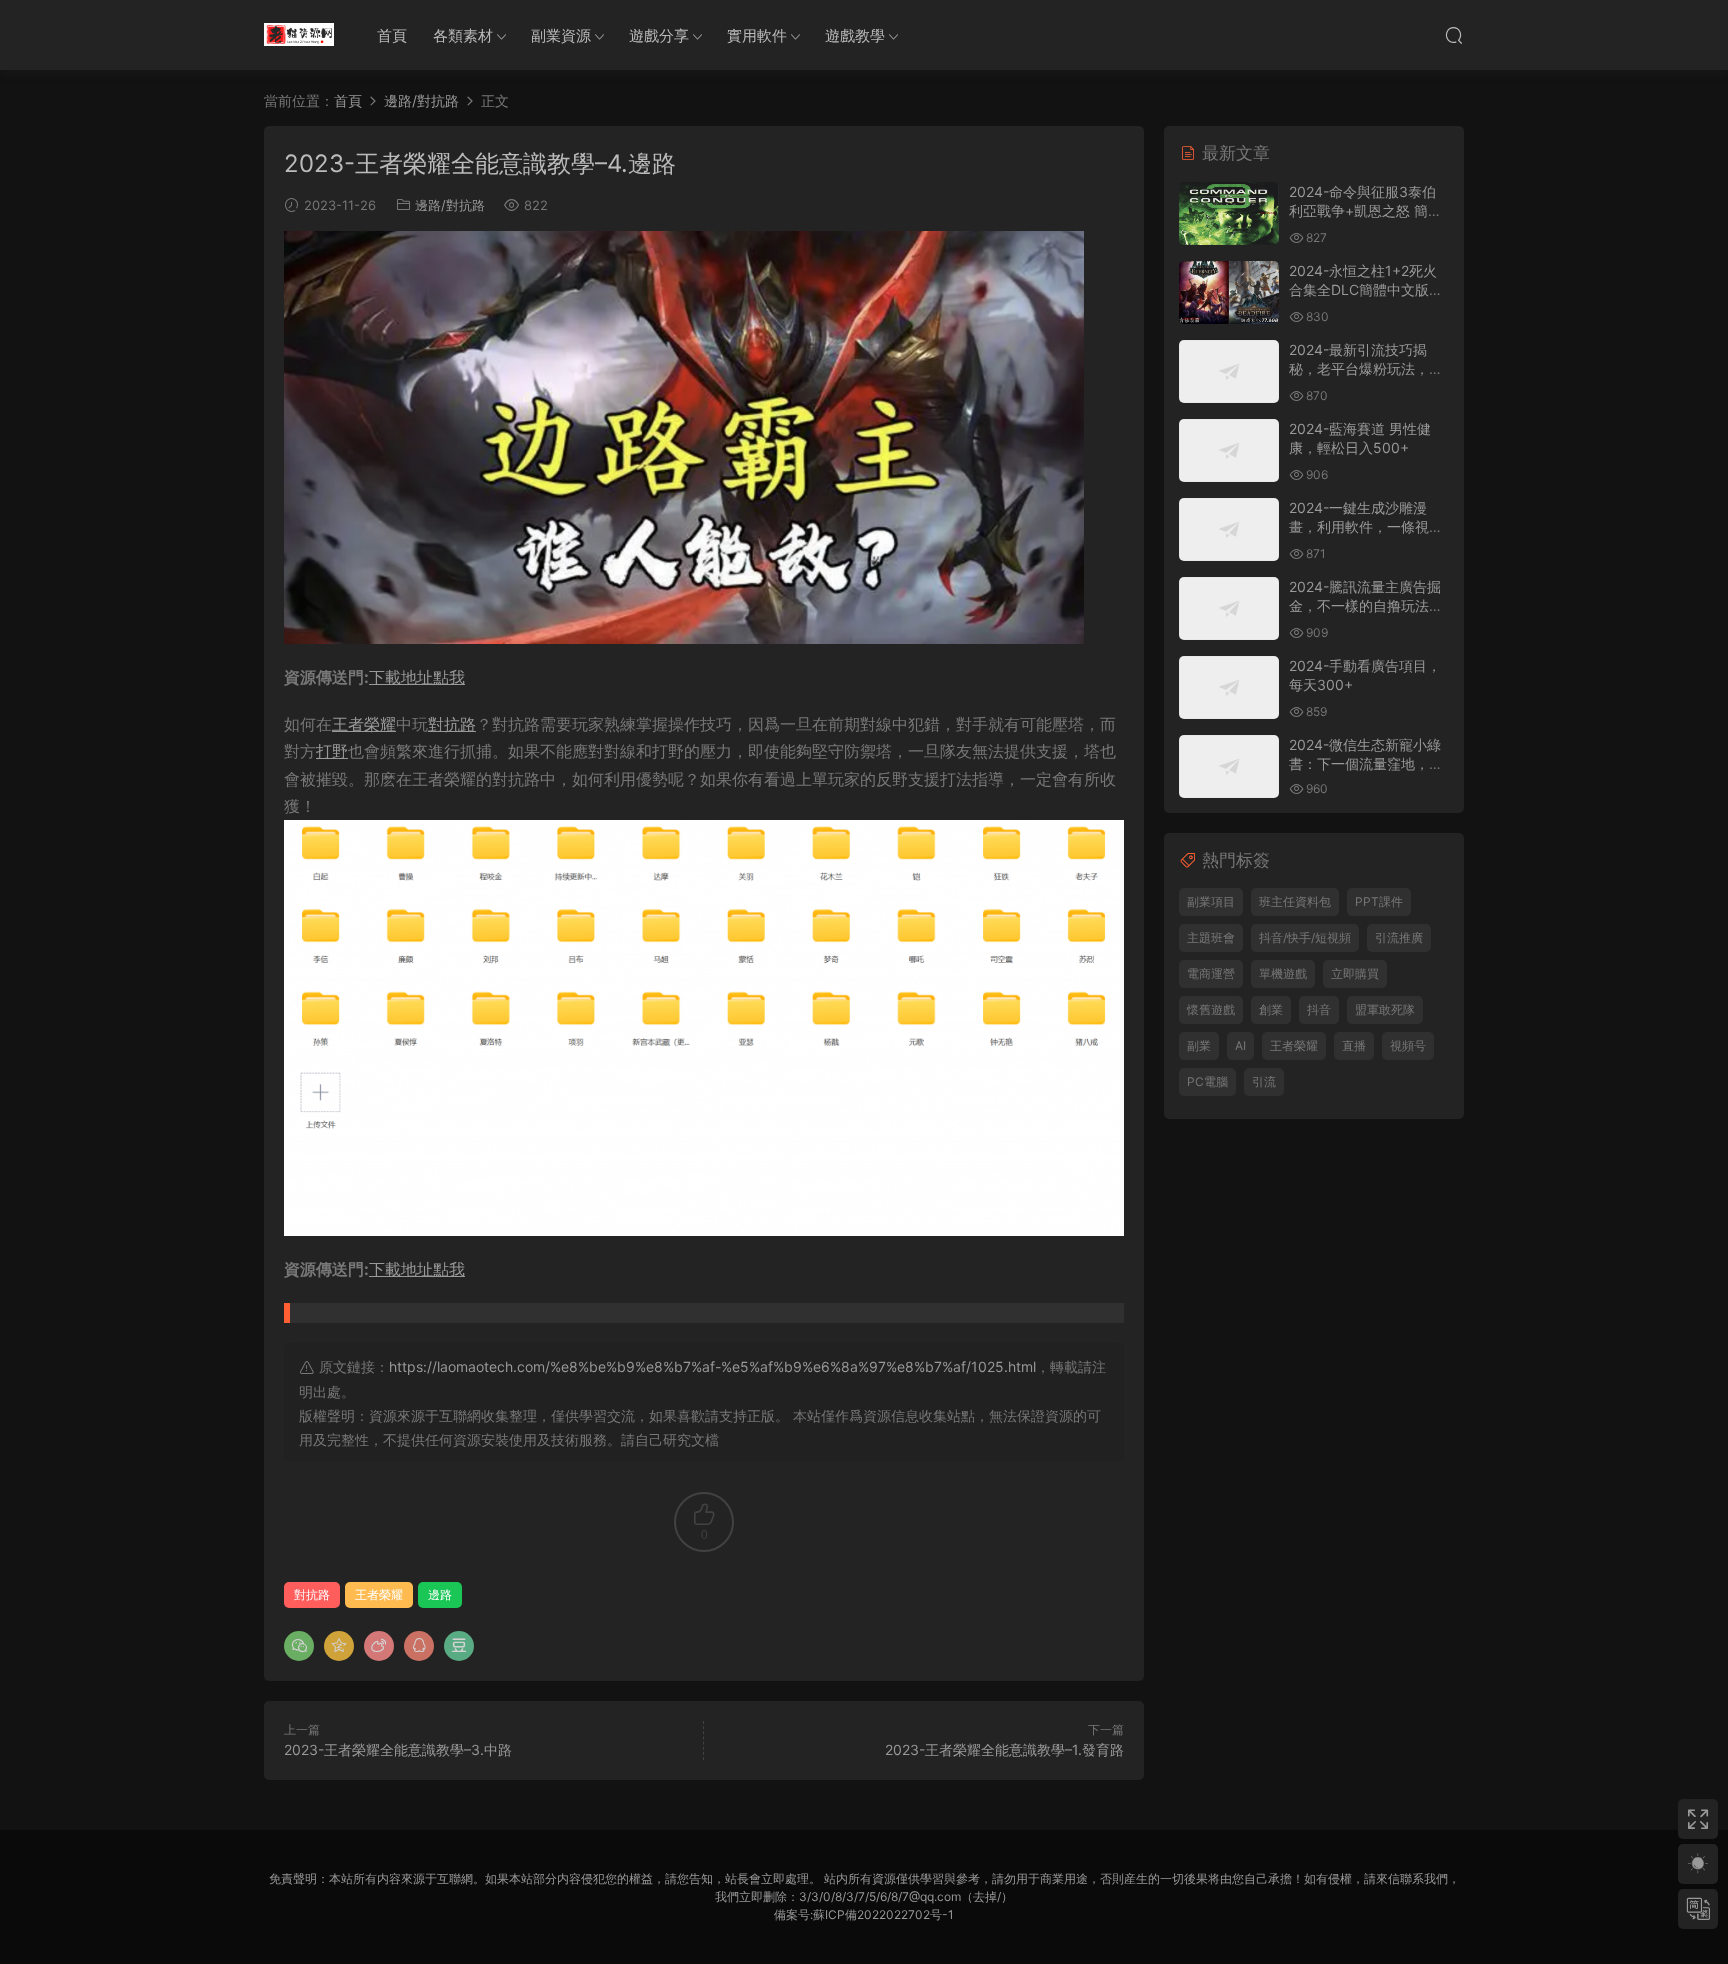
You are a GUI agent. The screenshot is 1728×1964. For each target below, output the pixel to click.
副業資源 (561, 35)
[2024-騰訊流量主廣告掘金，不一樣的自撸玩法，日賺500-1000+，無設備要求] (1229, 608)
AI (1240, 1045)
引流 (1264, 1081)
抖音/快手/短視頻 (1305, 937)
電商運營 (1211, 973)
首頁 (392, 35)
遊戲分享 (659, 35)
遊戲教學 (855, 35)
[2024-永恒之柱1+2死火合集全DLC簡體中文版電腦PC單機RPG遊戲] (1229, 292)
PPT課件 (1379, 901)
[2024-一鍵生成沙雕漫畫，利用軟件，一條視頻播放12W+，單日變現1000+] (1229, 529)
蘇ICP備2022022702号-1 (883, 1914)
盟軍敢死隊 (1385, 1009)
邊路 (440, 1594)
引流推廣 (1399, 937)
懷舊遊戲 (1211, 1009)
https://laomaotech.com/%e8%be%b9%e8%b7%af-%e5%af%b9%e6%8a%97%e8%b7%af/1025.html (712, 1366)
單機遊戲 (1283, 973)
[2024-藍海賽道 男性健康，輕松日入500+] (1229, 450)
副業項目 (1211, 901)
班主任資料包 (1295, 901)
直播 (1354, 1045)
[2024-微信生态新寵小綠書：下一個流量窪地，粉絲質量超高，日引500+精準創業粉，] (1229, 766)
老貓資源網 (299, 35)
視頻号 (1408, 1045)
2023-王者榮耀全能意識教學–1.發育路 (1004, 1749)
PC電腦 (1207, 1081)
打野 (332, 751)
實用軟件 (757, 35)
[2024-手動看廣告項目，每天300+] (1229, 687)
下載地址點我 (417, 677)
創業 (1271, 1009)
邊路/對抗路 (450, 205)
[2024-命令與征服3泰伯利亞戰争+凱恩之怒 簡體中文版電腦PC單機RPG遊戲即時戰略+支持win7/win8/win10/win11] (1229, 213)
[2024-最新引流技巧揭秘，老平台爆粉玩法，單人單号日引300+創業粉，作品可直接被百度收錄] (1229, 371)
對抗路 (452, 724)
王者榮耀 (364, 724)
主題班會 (1211, 937)
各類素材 (463, 35)
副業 (1199, 1045)
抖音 (1319, 1009)
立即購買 (1355, 973)
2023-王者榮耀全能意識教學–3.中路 (398, 1749)
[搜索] (1454, 35)
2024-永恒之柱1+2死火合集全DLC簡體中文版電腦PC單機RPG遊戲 (1366, 290)
